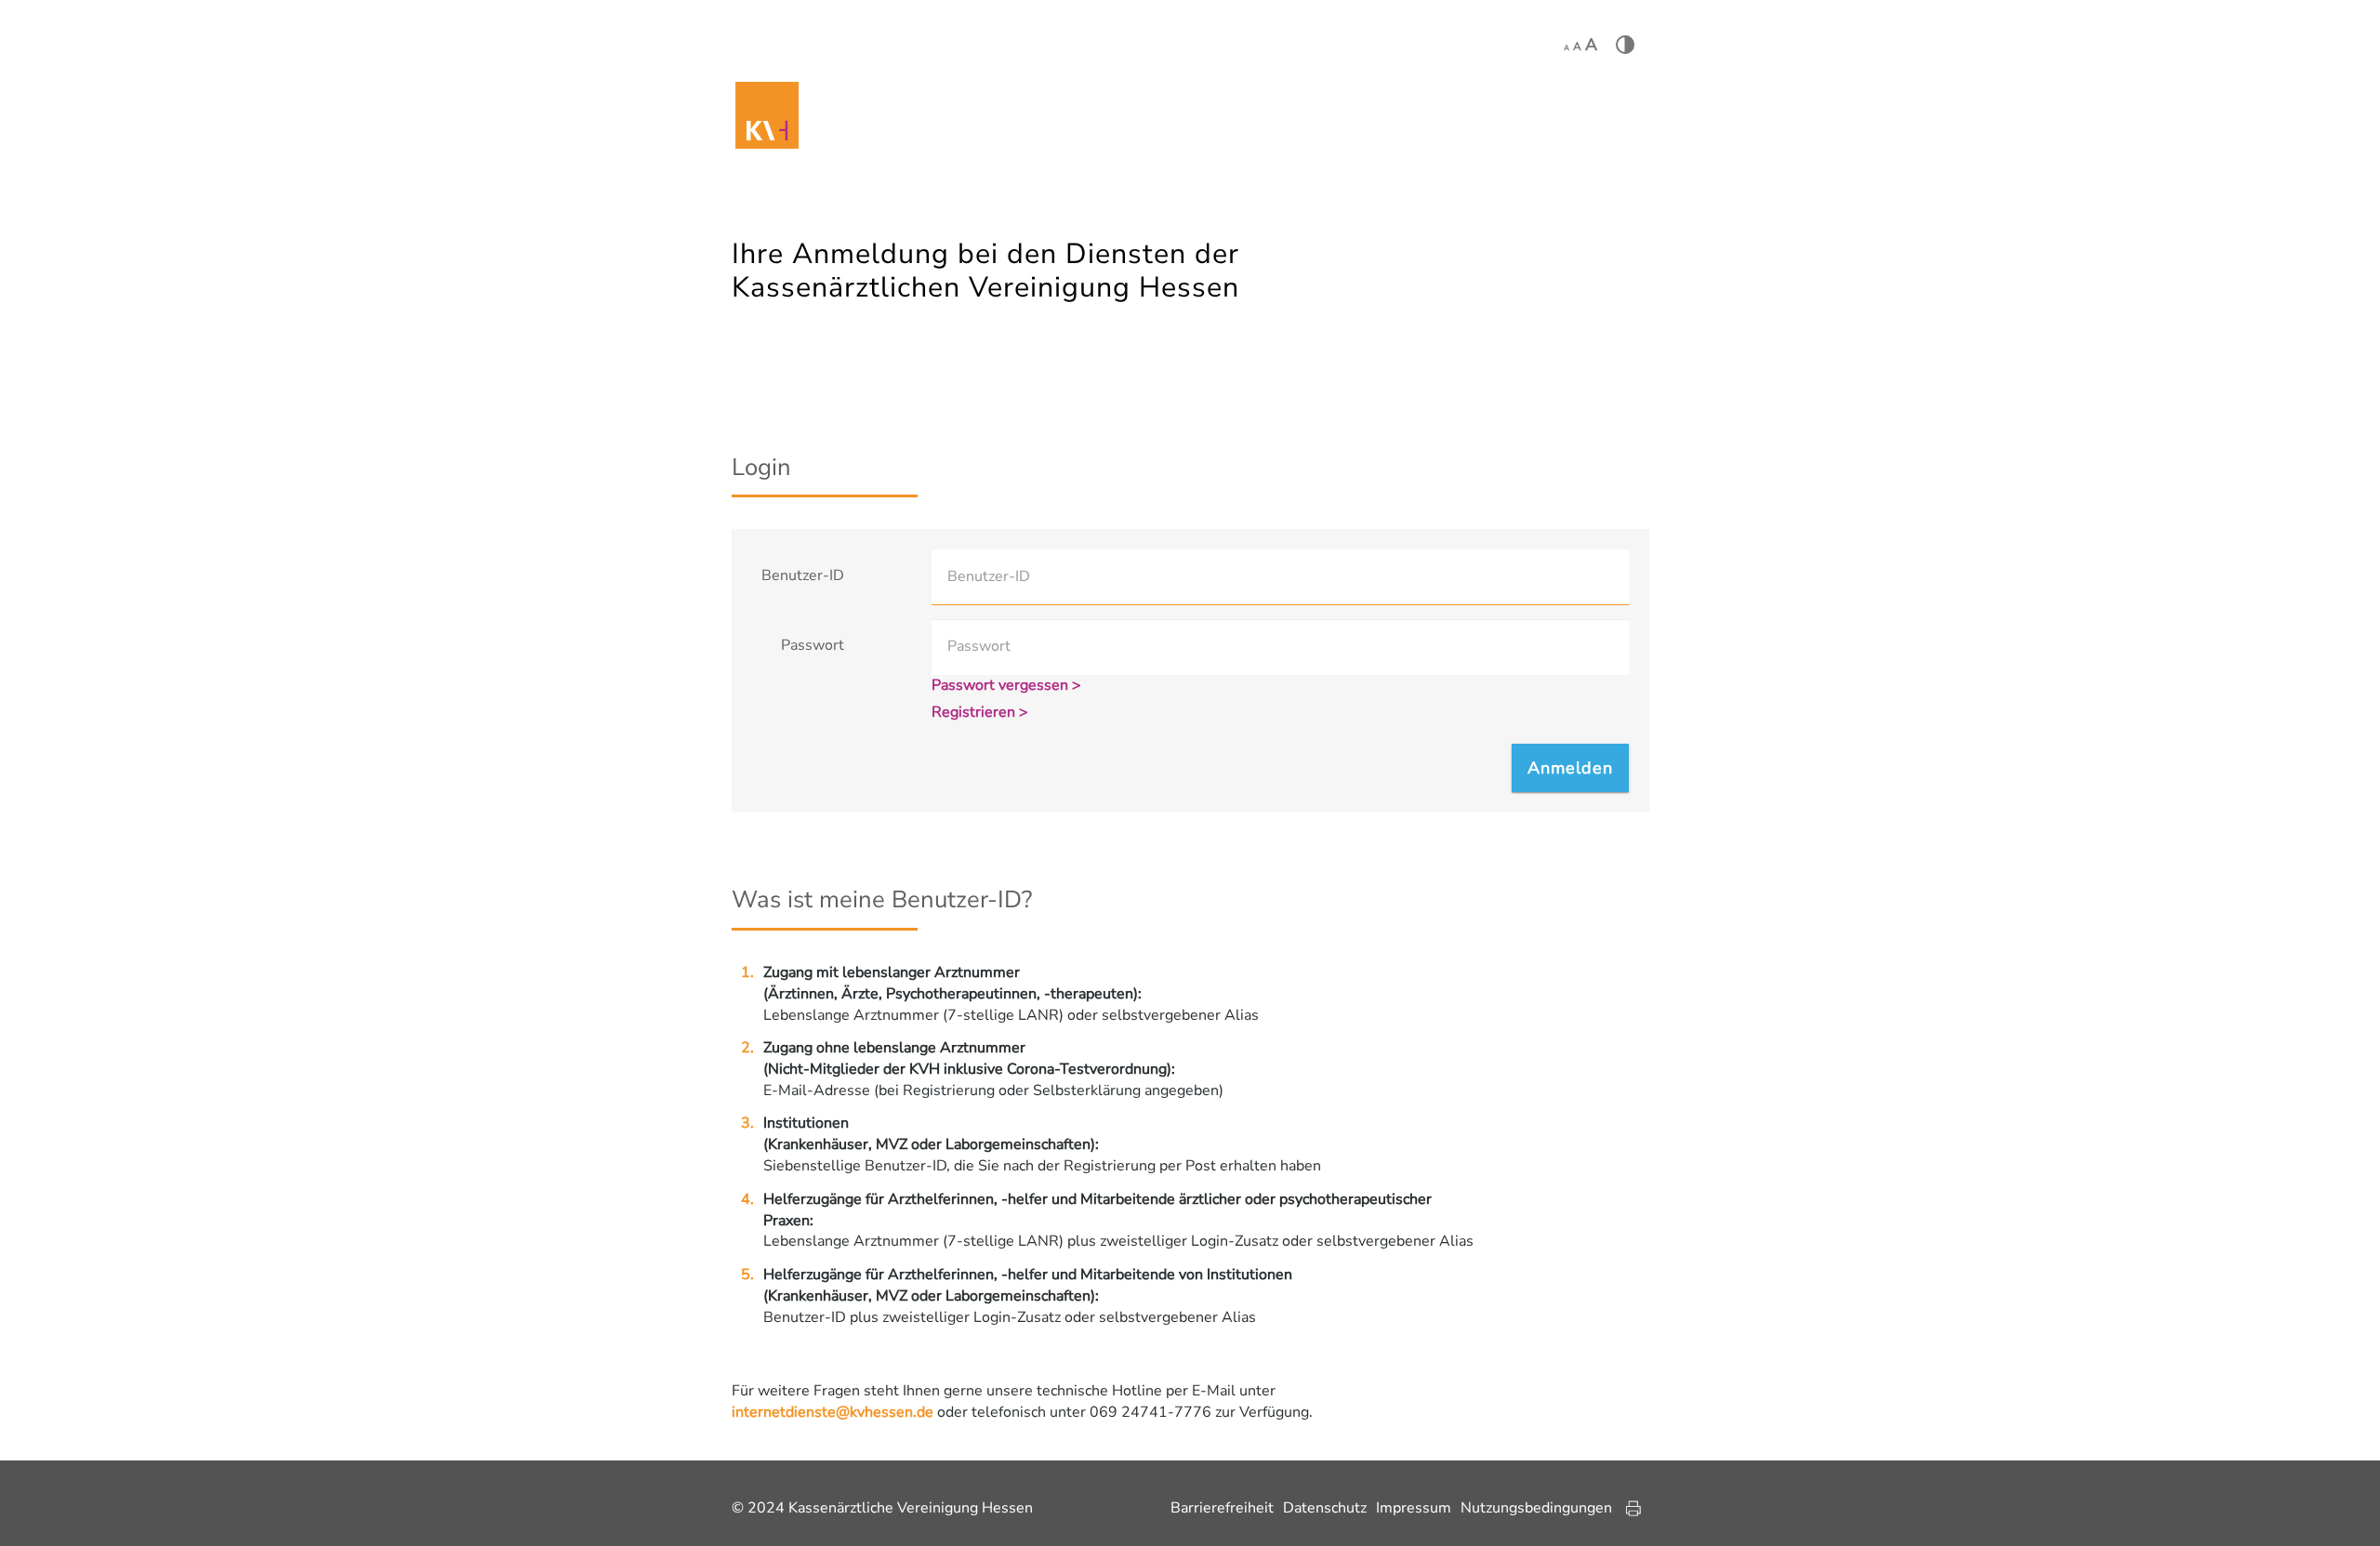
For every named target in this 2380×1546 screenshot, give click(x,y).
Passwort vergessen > (1006, 685)
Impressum (1414, 1508)
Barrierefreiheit (1222, 1508)
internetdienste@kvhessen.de (833, 1412)
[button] (1570, 768)
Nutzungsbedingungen (1536, 1508)
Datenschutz (1325, 1508)
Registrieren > (980, 712)
